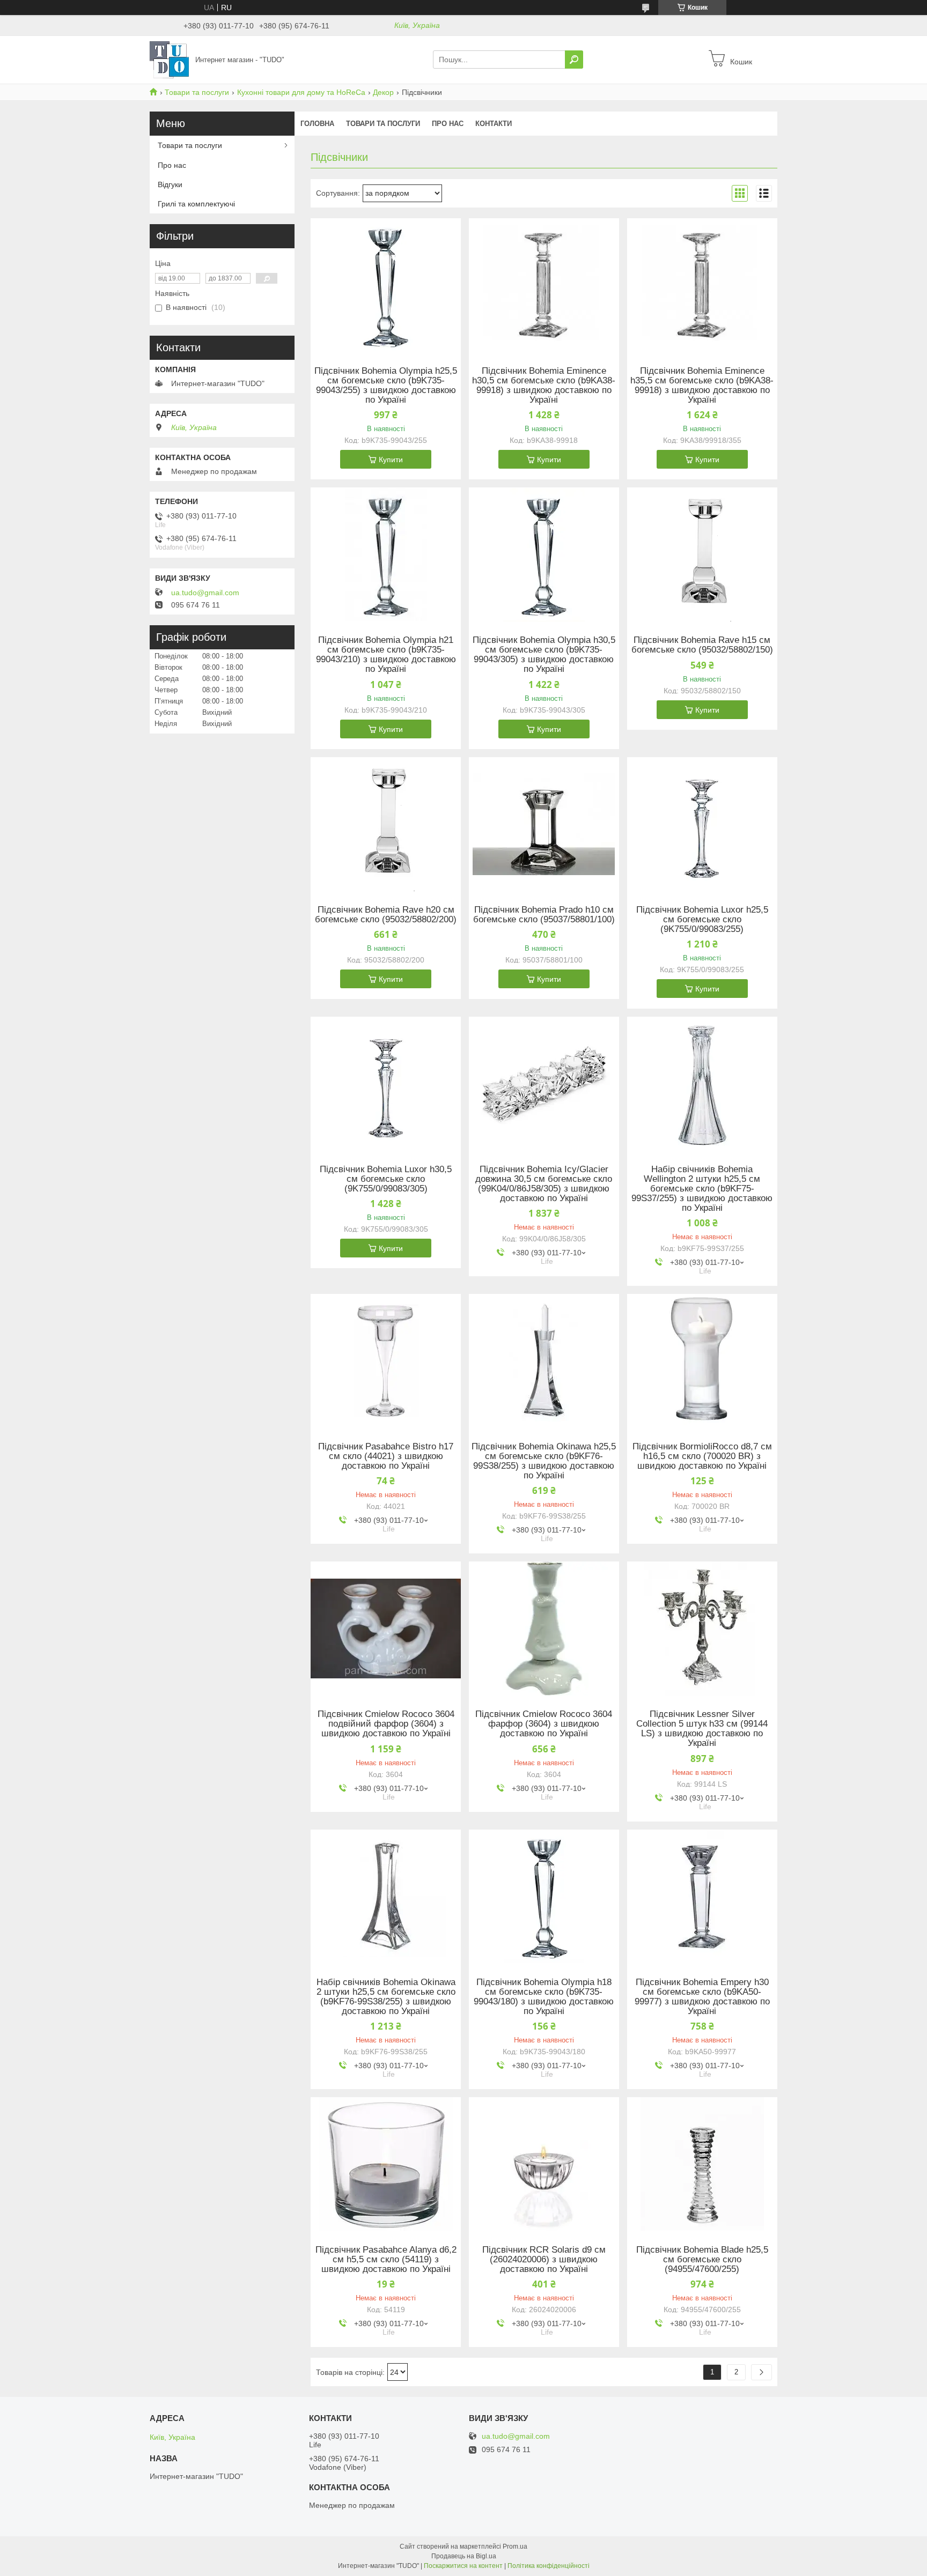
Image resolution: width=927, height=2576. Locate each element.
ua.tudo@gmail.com (205, 593)
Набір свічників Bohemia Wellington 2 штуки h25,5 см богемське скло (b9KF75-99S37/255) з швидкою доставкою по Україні (702, 1189)
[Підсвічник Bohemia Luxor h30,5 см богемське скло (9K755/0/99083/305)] (386, 1084)
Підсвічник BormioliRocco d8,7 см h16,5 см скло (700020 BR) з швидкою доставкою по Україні (702, 1456)
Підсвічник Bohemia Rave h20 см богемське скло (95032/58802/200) (386, 915)
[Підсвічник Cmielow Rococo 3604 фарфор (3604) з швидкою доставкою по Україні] (544, 1628)
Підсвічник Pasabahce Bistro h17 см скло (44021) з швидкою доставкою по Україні (386, 1456)
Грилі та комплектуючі (196, 204)
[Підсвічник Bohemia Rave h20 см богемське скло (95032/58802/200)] (386, 824)
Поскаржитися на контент (463, 2566)
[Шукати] (574, 60)
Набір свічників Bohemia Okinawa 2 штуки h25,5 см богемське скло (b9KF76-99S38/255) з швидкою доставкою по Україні (386, 1997)
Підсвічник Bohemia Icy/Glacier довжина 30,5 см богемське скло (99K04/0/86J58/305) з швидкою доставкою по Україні (544, 1184)
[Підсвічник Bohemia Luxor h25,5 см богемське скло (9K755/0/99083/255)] (702, 824)
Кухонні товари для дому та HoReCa (301, 92)
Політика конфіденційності (549, 2566)
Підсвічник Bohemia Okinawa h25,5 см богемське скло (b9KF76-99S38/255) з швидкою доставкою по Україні (544, 1461)
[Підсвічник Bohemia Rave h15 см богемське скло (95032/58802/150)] (702, 554)
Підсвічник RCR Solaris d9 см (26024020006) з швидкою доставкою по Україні (544, 2260)
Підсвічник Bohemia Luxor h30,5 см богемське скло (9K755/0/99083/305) (386, 1179)
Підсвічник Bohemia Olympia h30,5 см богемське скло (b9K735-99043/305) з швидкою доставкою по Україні (544, 655)
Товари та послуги (197, 92)
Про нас (448, 124)
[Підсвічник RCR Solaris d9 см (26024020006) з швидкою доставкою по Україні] (544, 2164)
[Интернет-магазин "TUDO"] (169, 59)
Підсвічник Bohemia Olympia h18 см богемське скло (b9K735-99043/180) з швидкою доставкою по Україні (544, 1997)
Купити (391, 460)
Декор (383, 92)
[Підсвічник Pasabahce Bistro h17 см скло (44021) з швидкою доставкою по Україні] (386, 1361)
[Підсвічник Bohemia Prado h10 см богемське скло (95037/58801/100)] (544, 824)
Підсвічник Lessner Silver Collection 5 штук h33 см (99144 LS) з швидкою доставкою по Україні (702, 1729)
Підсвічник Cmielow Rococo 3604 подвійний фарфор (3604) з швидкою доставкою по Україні (386, 1724)
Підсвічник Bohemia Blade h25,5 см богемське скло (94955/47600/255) (702, 2260)
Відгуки (170, 184)
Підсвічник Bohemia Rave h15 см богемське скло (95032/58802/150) (702, 645)
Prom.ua (515, 2547)
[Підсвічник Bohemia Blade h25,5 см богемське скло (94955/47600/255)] (702, 2164)
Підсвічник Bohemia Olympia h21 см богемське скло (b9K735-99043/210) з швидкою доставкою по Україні (386, 655)
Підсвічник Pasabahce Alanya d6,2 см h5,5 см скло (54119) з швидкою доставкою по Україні (386, 2260)
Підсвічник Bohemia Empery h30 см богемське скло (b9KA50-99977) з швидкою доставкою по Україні (702, 1997)
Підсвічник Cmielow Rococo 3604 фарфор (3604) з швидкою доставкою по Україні (544, 1724)
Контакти (494, 124)
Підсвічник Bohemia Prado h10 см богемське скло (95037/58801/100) (544, 915)
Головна (317, 124)
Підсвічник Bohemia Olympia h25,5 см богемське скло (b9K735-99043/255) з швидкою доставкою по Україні (386, 386)
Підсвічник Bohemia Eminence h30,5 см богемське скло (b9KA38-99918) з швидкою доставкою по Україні (544, 386)
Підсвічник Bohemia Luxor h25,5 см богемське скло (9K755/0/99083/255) (702, 920)
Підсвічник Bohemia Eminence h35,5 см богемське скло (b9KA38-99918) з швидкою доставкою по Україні (702, 386)
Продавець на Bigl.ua (464, 2556)
